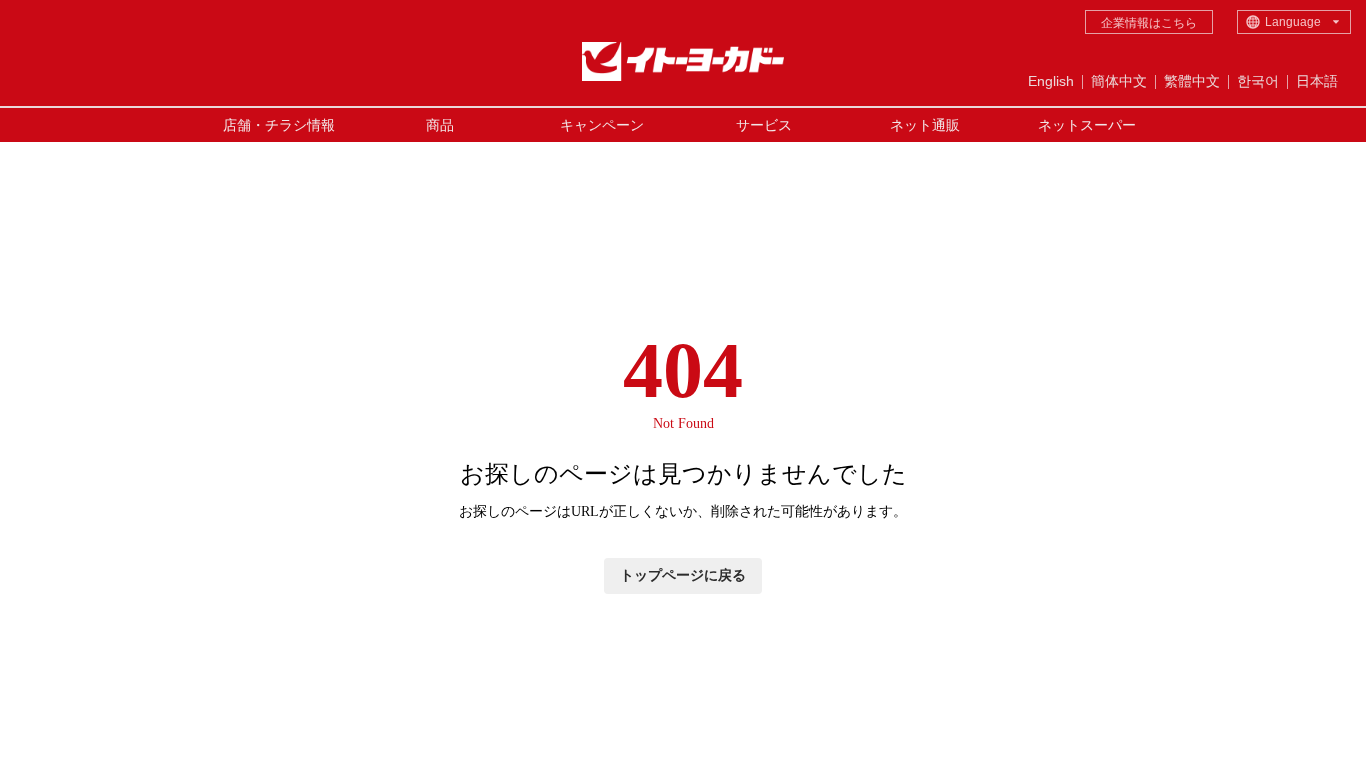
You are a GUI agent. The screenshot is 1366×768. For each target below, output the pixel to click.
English (1051, 81)
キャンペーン (602, 125)
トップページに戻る (683, 575)
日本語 (1317, 81)
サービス (764, 125)
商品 (440, 125)
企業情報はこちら (1149, 23)
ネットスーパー (1087, 125)
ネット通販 (925, 125)
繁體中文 (1192, 81)
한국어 (1258, 81)
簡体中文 (1119, 81)
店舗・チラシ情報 (279, 125)
